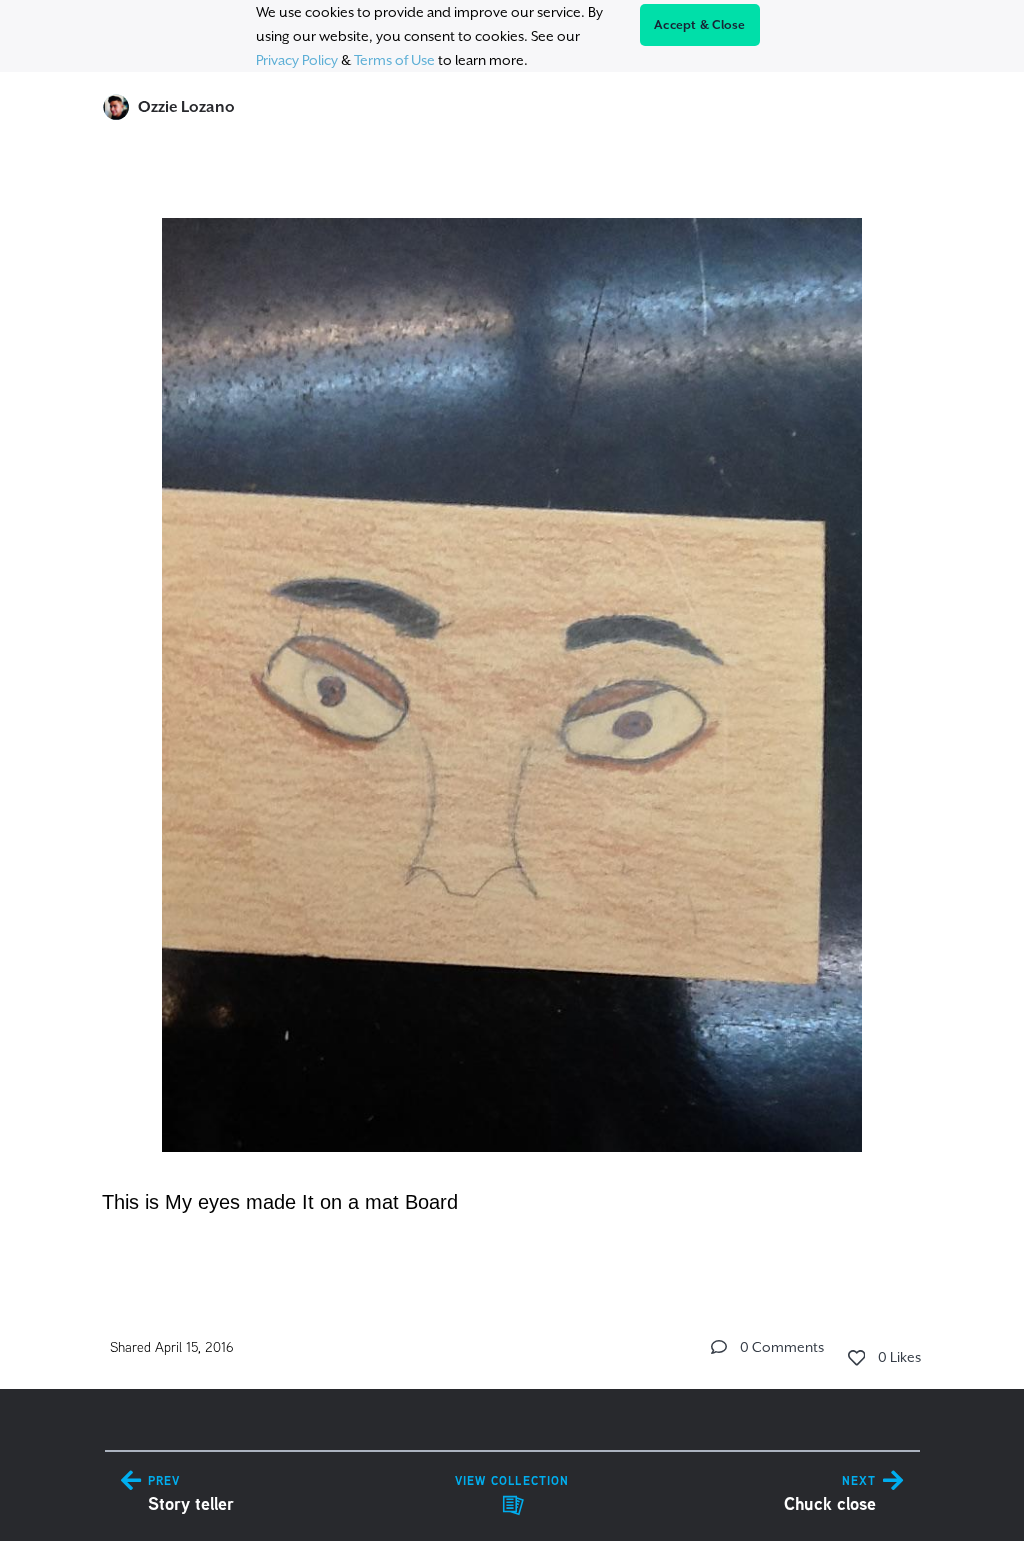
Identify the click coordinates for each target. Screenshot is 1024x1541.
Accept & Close (700, 25)
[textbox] (512, 705)
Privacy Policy (297, 60)
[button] (719, 1347)
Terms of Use (394, 60)
